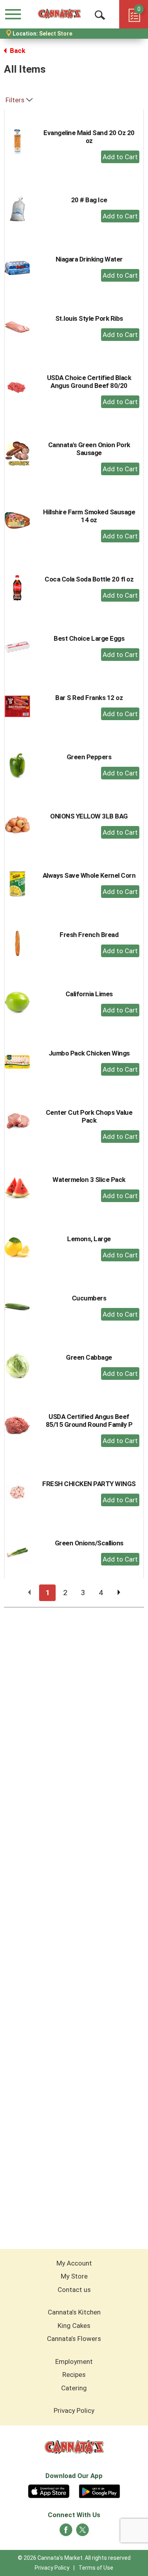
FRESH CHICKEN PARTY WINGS (89, 1484)
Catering (74, 2388)
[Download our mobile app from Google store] (100, 2490)
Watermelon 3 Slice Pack (89, 1180)
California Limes (89, 994)
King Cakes (74, 2326)
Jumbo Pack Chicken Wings (89, 1053)
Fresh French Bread (89, 935)
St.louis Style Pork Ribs (89, 318)
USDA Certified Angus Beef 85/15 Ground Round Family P (89, 1421)
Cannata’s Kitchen (74, 2312)
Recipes (74, 2375)
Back (17, 51)
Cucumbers (89, 1298)
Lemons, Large (89, 1239)
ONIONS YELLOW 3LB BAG (89, 816)
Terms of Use (96, 2568)
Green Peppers (89, 757)
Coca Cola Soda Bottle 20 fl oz (89, 579)
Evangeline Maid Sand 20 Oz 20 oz (89, 137)
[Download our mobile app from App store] (49, 2490)
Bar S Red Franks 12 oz (89, 698)
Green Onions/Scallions (89, 1543)
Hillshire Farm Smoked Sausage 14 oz (89, 516)
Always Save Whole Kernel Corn (89, 875)
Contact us (74, 2290)
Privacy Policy (74, 2410)
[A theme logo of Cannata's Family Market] (59, 14)
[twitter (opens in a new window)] (82, 2532)
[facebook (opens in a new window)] (66, 2532)
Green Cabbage (89, 1357)
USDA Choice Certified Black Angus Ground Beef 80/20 (89, 382)
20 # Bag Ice (89, 200)
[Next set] (118, 1593)
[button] (120, 157)
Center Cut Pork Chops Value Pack (89, 1116)
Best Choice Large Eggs (89, 638)
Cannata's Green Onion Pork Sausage (89, 449)
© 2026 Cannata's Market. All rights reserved (74, 2558)
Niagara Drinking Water (89, 259)
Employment (74, 2361)
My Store (74, 2276)
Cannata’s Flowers (74, 2339)
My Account (74, 2263)
